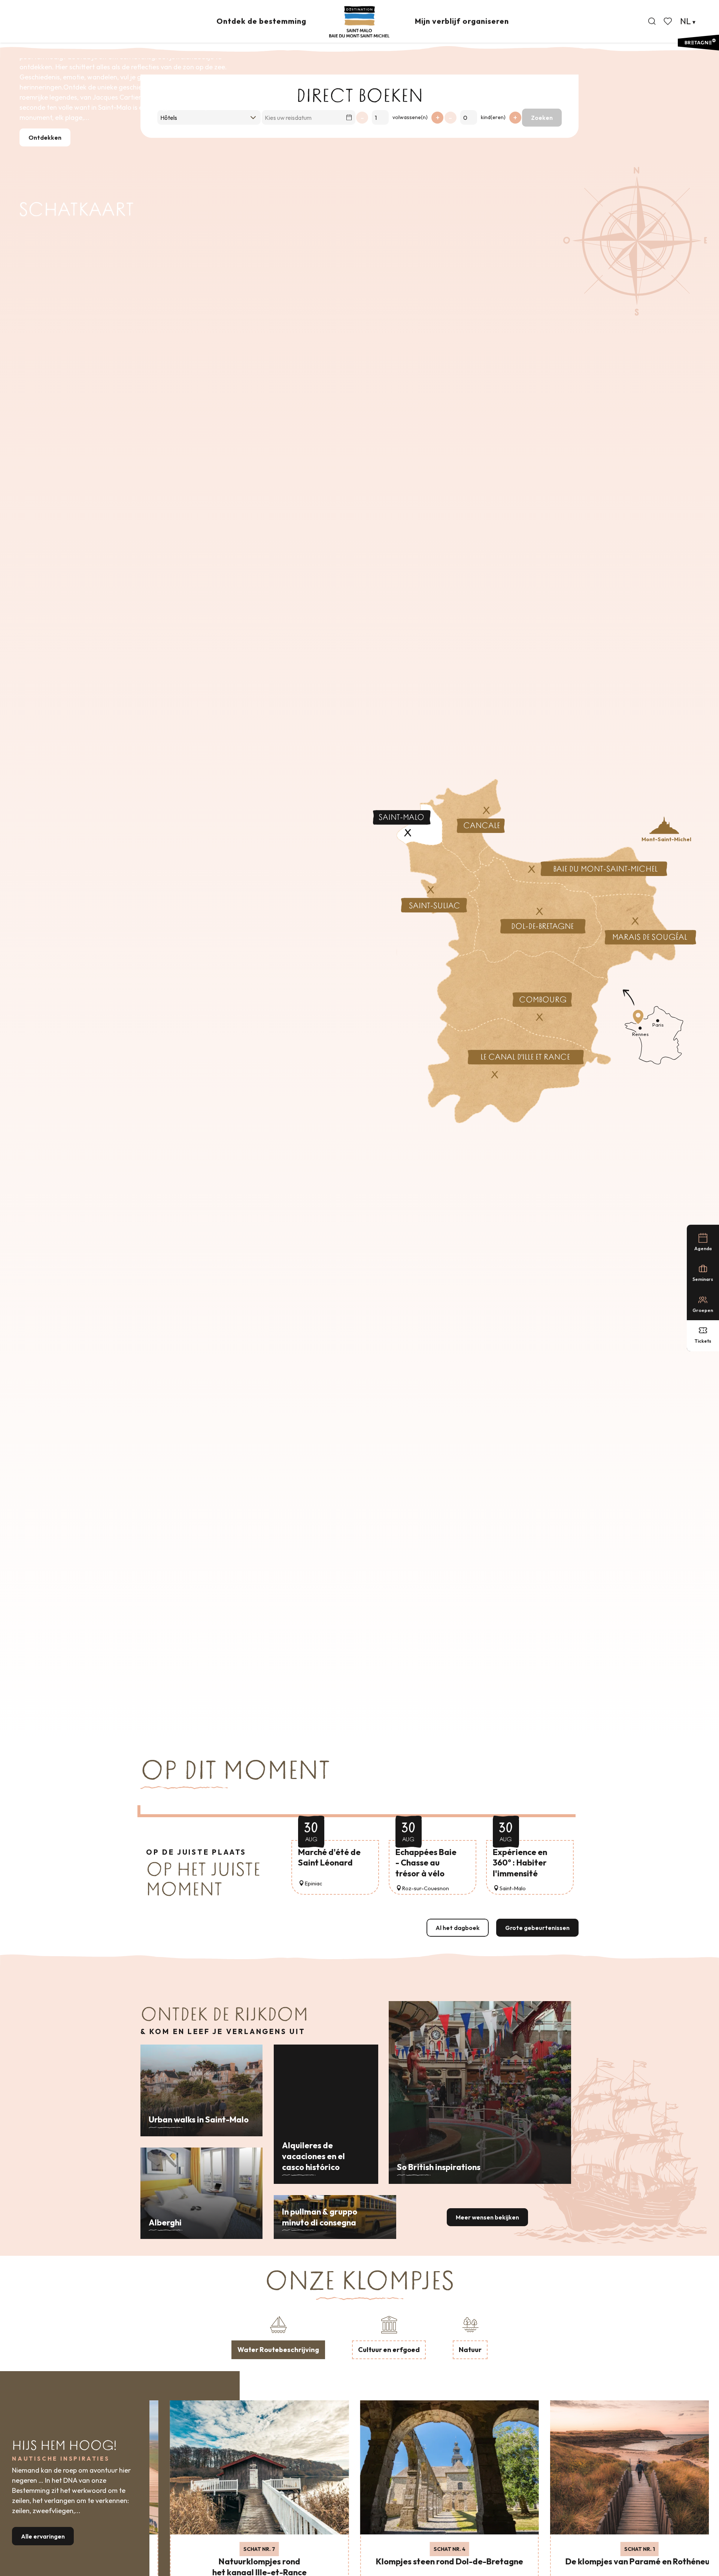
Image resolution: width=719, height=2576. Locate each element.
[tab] (278, 2336)
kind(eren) (493, 117)
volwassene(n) (410, 117)
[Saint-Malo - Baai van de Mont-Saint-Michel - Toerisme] (359, 22)
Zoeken (542, 118)
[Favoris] (668, 21)
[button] (652, 21)
